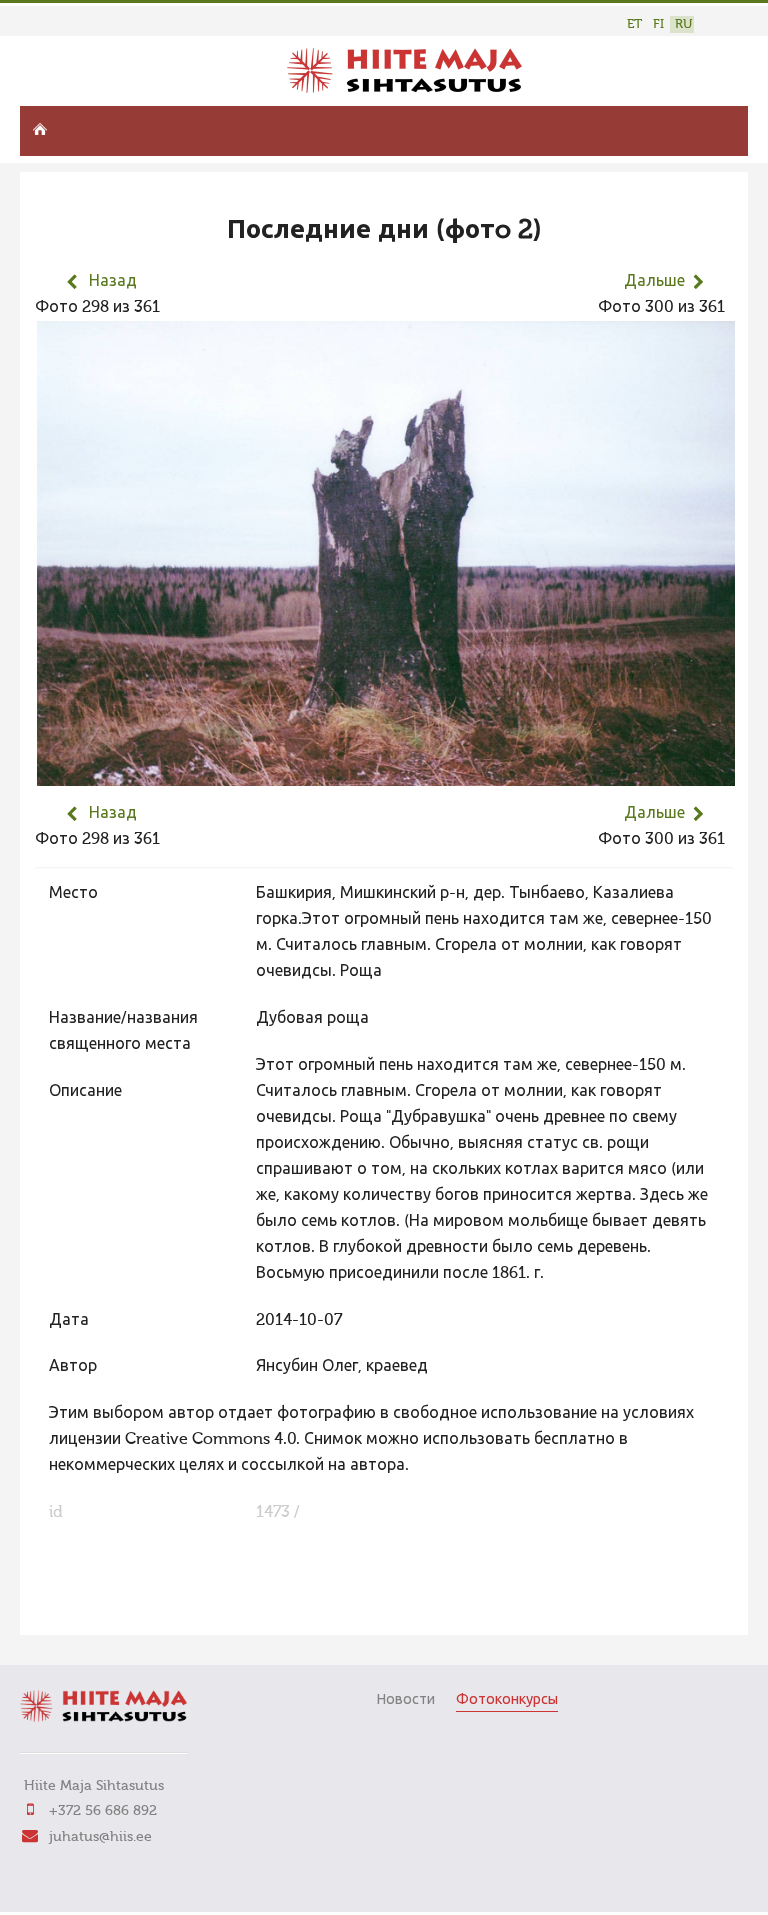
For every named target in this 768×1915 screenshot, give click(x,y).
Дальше (654, 282)
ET (634, 24)
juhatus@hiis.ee (100, 1837)
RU (683, 24)
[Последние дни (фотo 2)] (386, 773)
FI (658, 24)
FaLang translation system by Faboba (105, 1607)
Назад (113, 282)
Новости (405, 1700)
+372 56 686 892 (103, 1811)
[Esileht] (404, 89)
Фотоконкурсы (507, 1700)
